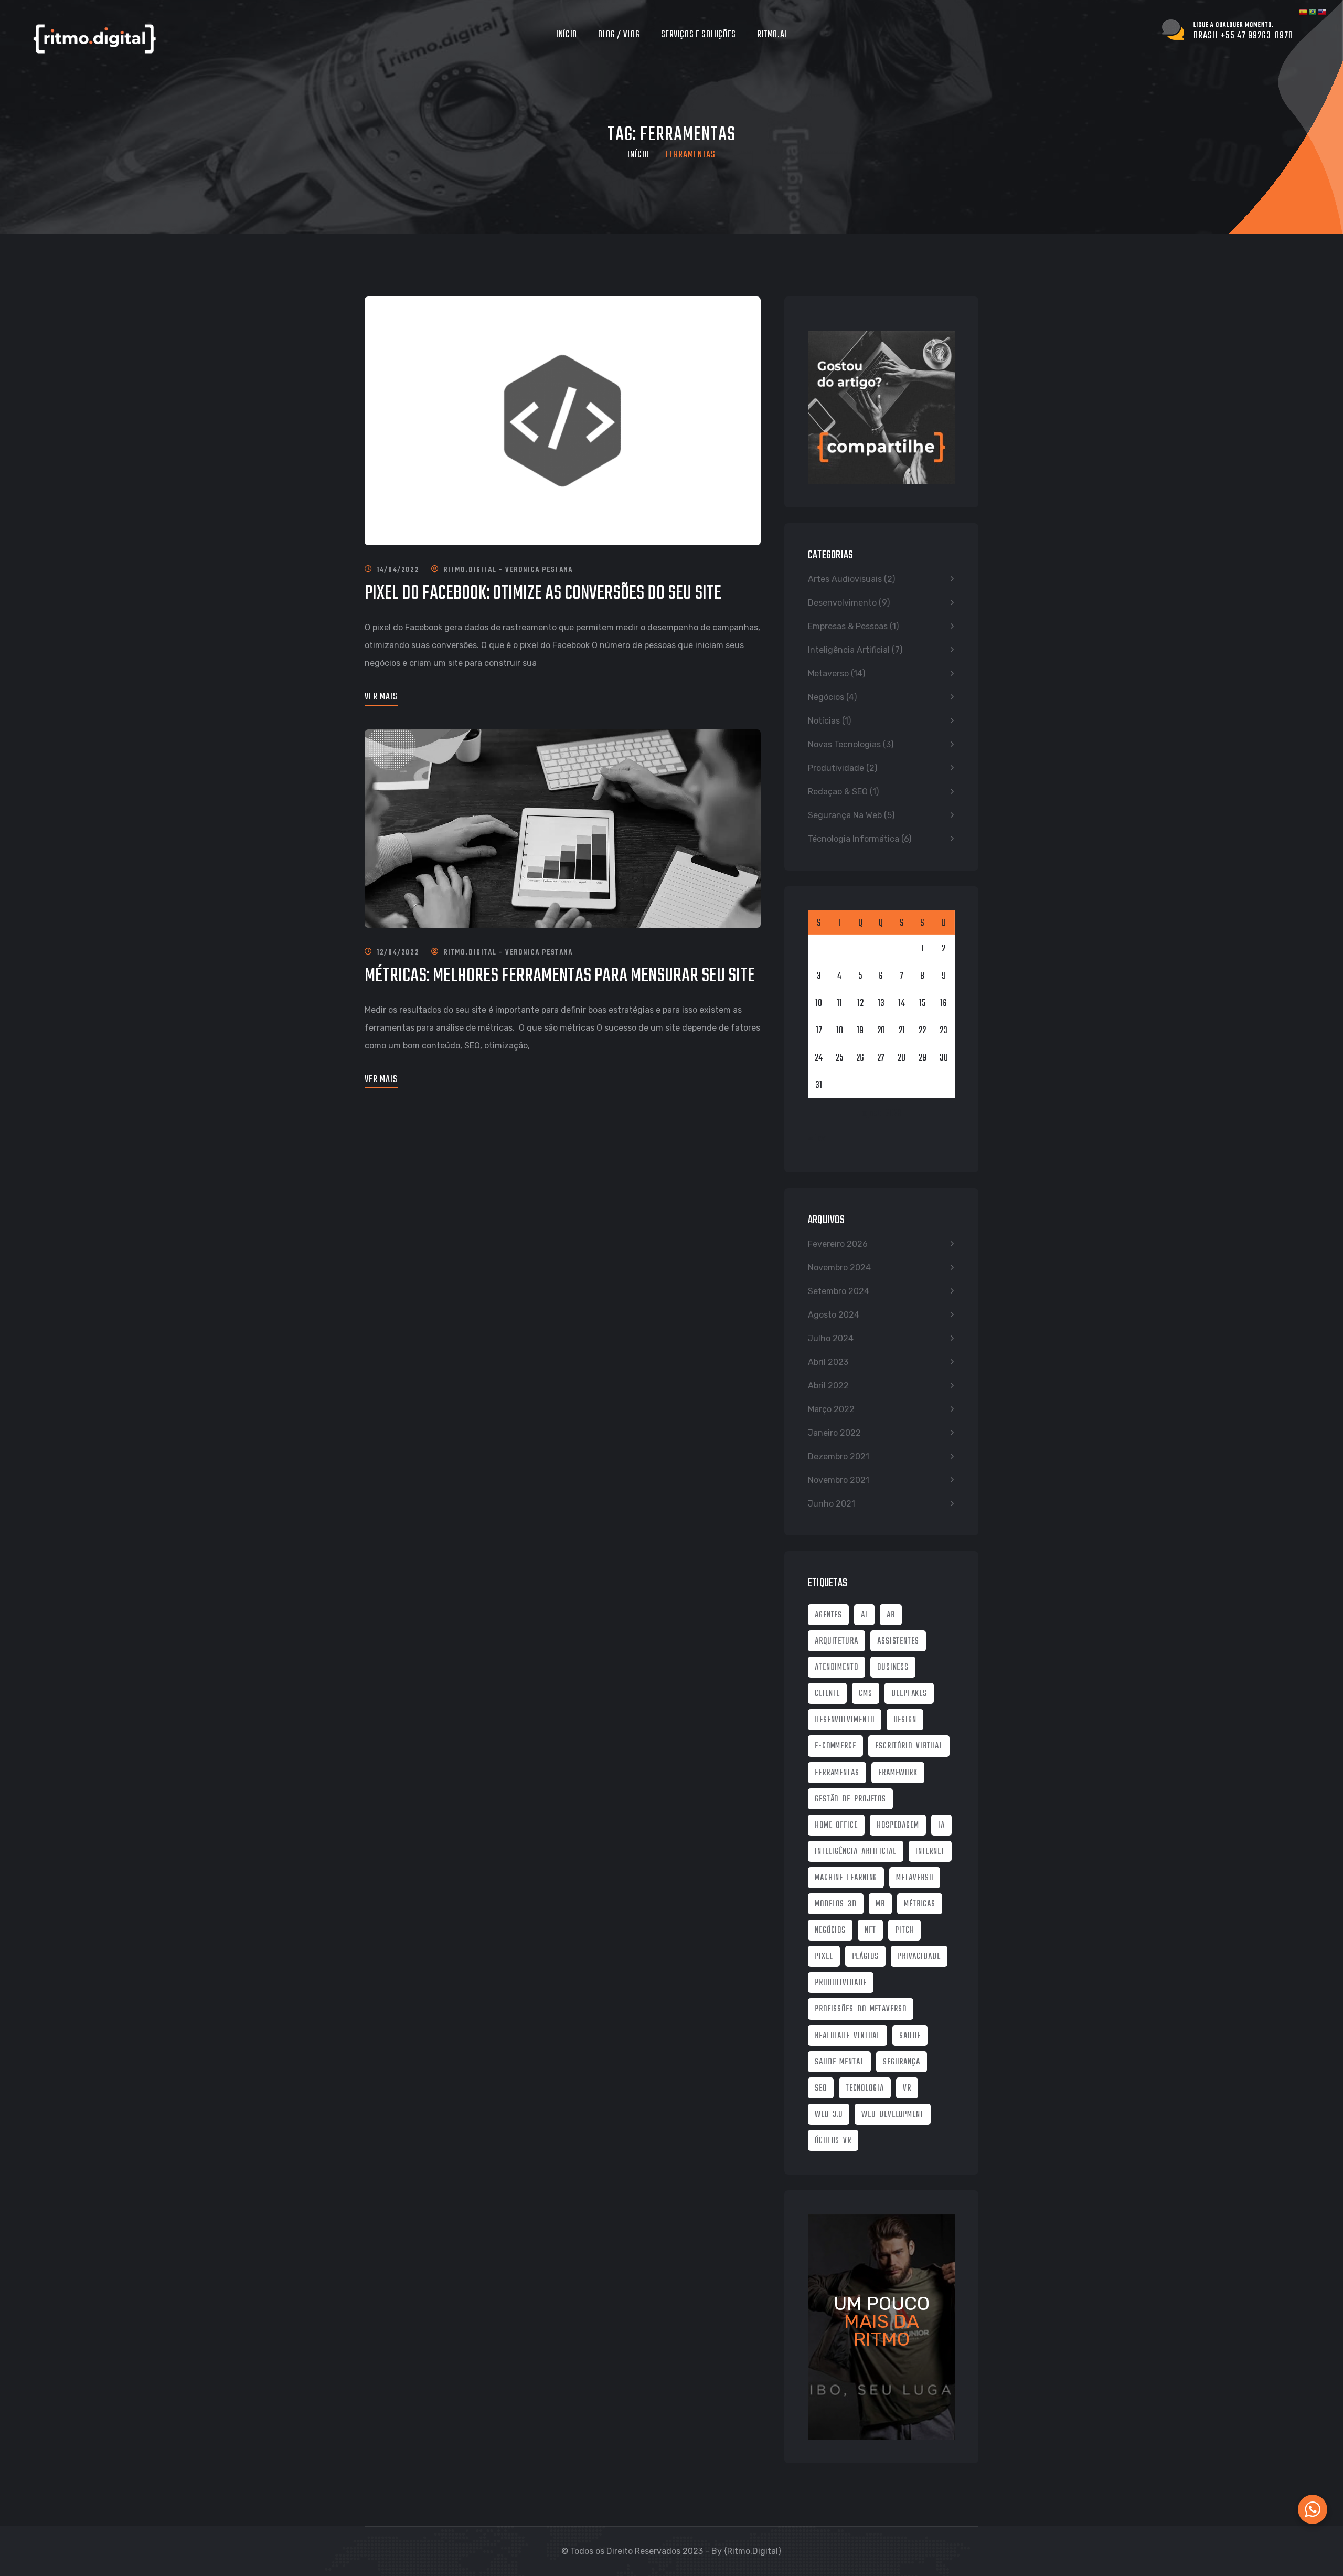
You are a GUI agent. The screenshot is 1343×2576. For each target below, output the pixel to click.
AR (891, 1615)
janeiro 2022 (834, 1433)
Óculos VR (833, 2141)
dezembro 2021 (839, 1456)
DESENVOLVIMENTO (845, 1720)
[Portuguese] (1313, 18)
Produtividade (836, 768)
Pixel (824, 1957)
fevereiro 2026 (838, 1244)
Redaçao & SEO (838, 792)
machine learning (846, 1878)
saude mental (839, 2062)
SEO (821, 2089)
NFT (870, 1931)
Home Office (836, 1826)
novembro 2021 (839, 1480)
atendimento (836, 1668)
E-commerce (835, 1746)
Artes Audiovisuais (845, 579)
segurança (902, 2062)
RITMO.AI (772, 35)
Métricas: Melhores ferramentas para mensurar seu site (560, 976)
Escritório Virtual (909, 1746)
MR (880, 1904)
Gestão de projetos (850, 1799)
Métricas (920, 1904)
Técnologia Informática (854, 839)
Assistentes (898, 1641)
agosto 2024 (834, 1315)
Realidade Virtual (848, 2036)
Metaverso (828, 674)
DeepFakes (909, 1694)
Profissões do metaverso (861, 2009)
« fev (817, 1139)
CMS (866, 1694)
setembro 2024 (839, 1291)
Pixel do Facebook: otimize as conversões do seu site (543, 594)
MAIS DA (882, 2321)
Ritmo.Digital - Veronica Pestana (508, 570)
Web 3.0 (829, 2115)
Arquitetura (836, 1641)
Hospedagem (898, 1826)
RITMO (882, 2339)
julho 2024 (831, 1338)
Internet (930, 1852)
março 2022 (831, 1409)
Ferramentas (837, 1773)
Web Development (893, 2115)
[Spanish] (1304, 18)
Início (638, 155)
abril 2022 (828, 1386)
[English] (1323, 18)
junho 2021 (832, 1504)
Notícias (824, 721)
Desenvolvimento (842, 603)
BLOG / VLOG (619, 35)
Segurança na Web (845, 815)
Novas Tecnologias (844, 744)
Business (893, 1668)
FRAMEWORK (898, 1773)
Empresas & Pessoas (848, 626)
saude (910, 2036)
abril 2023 (828, 1362)
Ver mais (381, 697)
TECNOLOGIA (865, 2089)
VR (907, 2089)
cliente (827, 1694)
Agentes (828, 1615)
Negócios (826, 697)
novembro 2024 (839, 1268)
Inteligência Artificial (849, 650)
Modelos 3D (836, 1904)
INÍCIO (567, 35)
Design (905, 1720)
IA (941, 1826)
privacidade (919, 1957)
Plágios (865, 1957)
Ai (864, 1615)
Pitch (905, 1931)
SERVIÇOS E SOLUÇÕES (699, 35)
